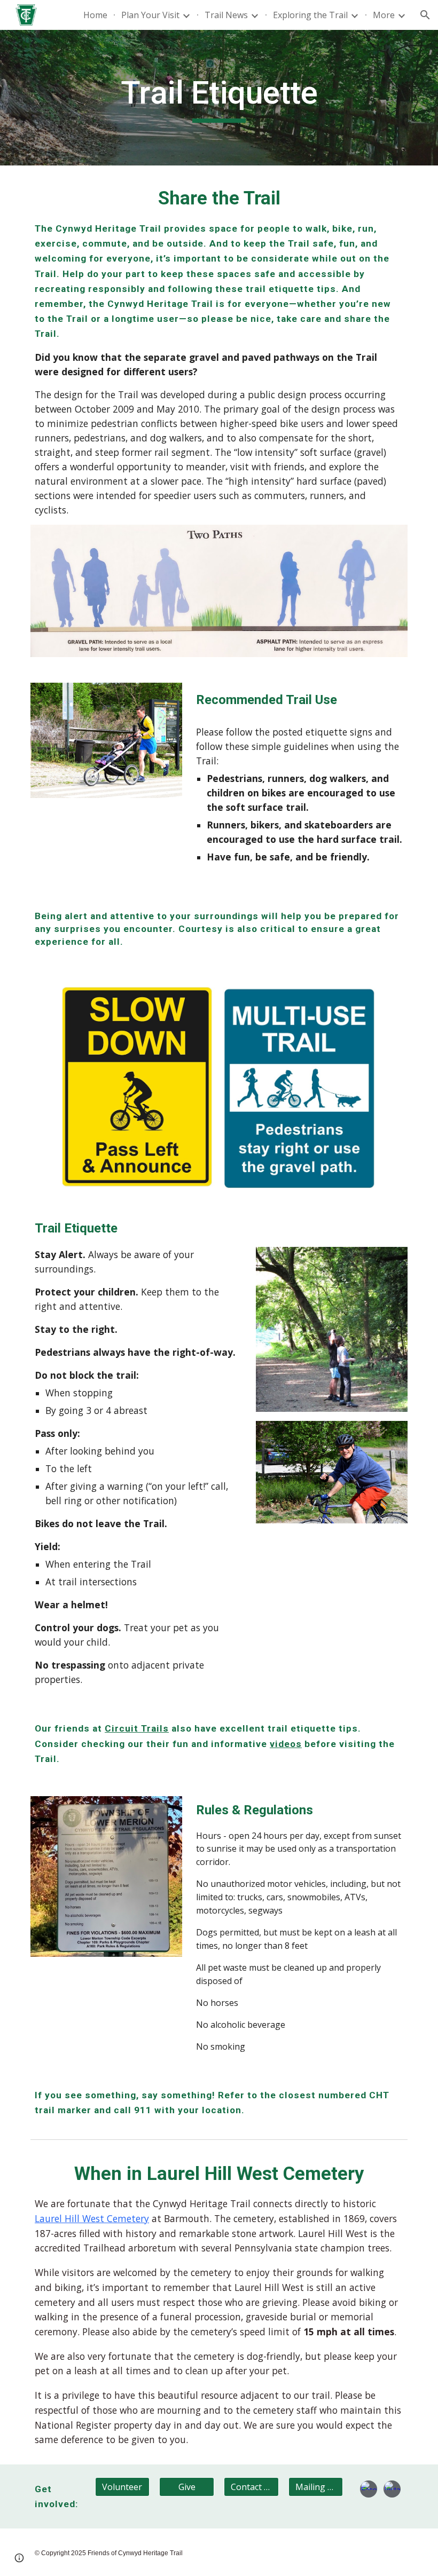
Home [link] (95, 15)
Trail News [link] (226, 15)
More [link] (384, 15)
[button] (425, 15)
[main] (219, 98)
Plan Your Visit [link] (150, 15)
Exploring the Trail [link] (310, 15)
